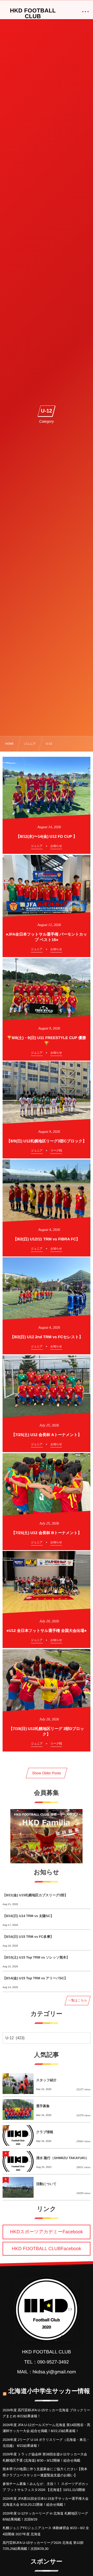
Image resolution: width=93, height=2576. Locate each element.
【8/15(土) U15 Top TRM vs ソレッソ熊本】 (36, 1957)
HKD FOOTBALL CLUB (33, 13)
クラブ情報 (45, 2132)
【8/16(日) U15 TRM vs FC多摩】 (28, 1937)
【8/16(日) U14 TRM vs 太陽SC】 (28, 1916)
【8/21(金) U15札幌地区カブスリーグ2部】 (35, 1895)
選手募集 (43, 2106)
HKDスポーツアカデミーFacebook (47, 2232)
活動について (46, 2184)
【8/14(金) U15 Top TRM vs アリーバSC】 (35, 1978)
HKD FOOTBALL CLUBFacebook (47, 2249)
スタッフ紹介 (46, 2080)
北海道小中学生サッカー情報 (49, 2391)
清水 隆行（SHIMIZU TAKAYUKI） (63, 2158)
